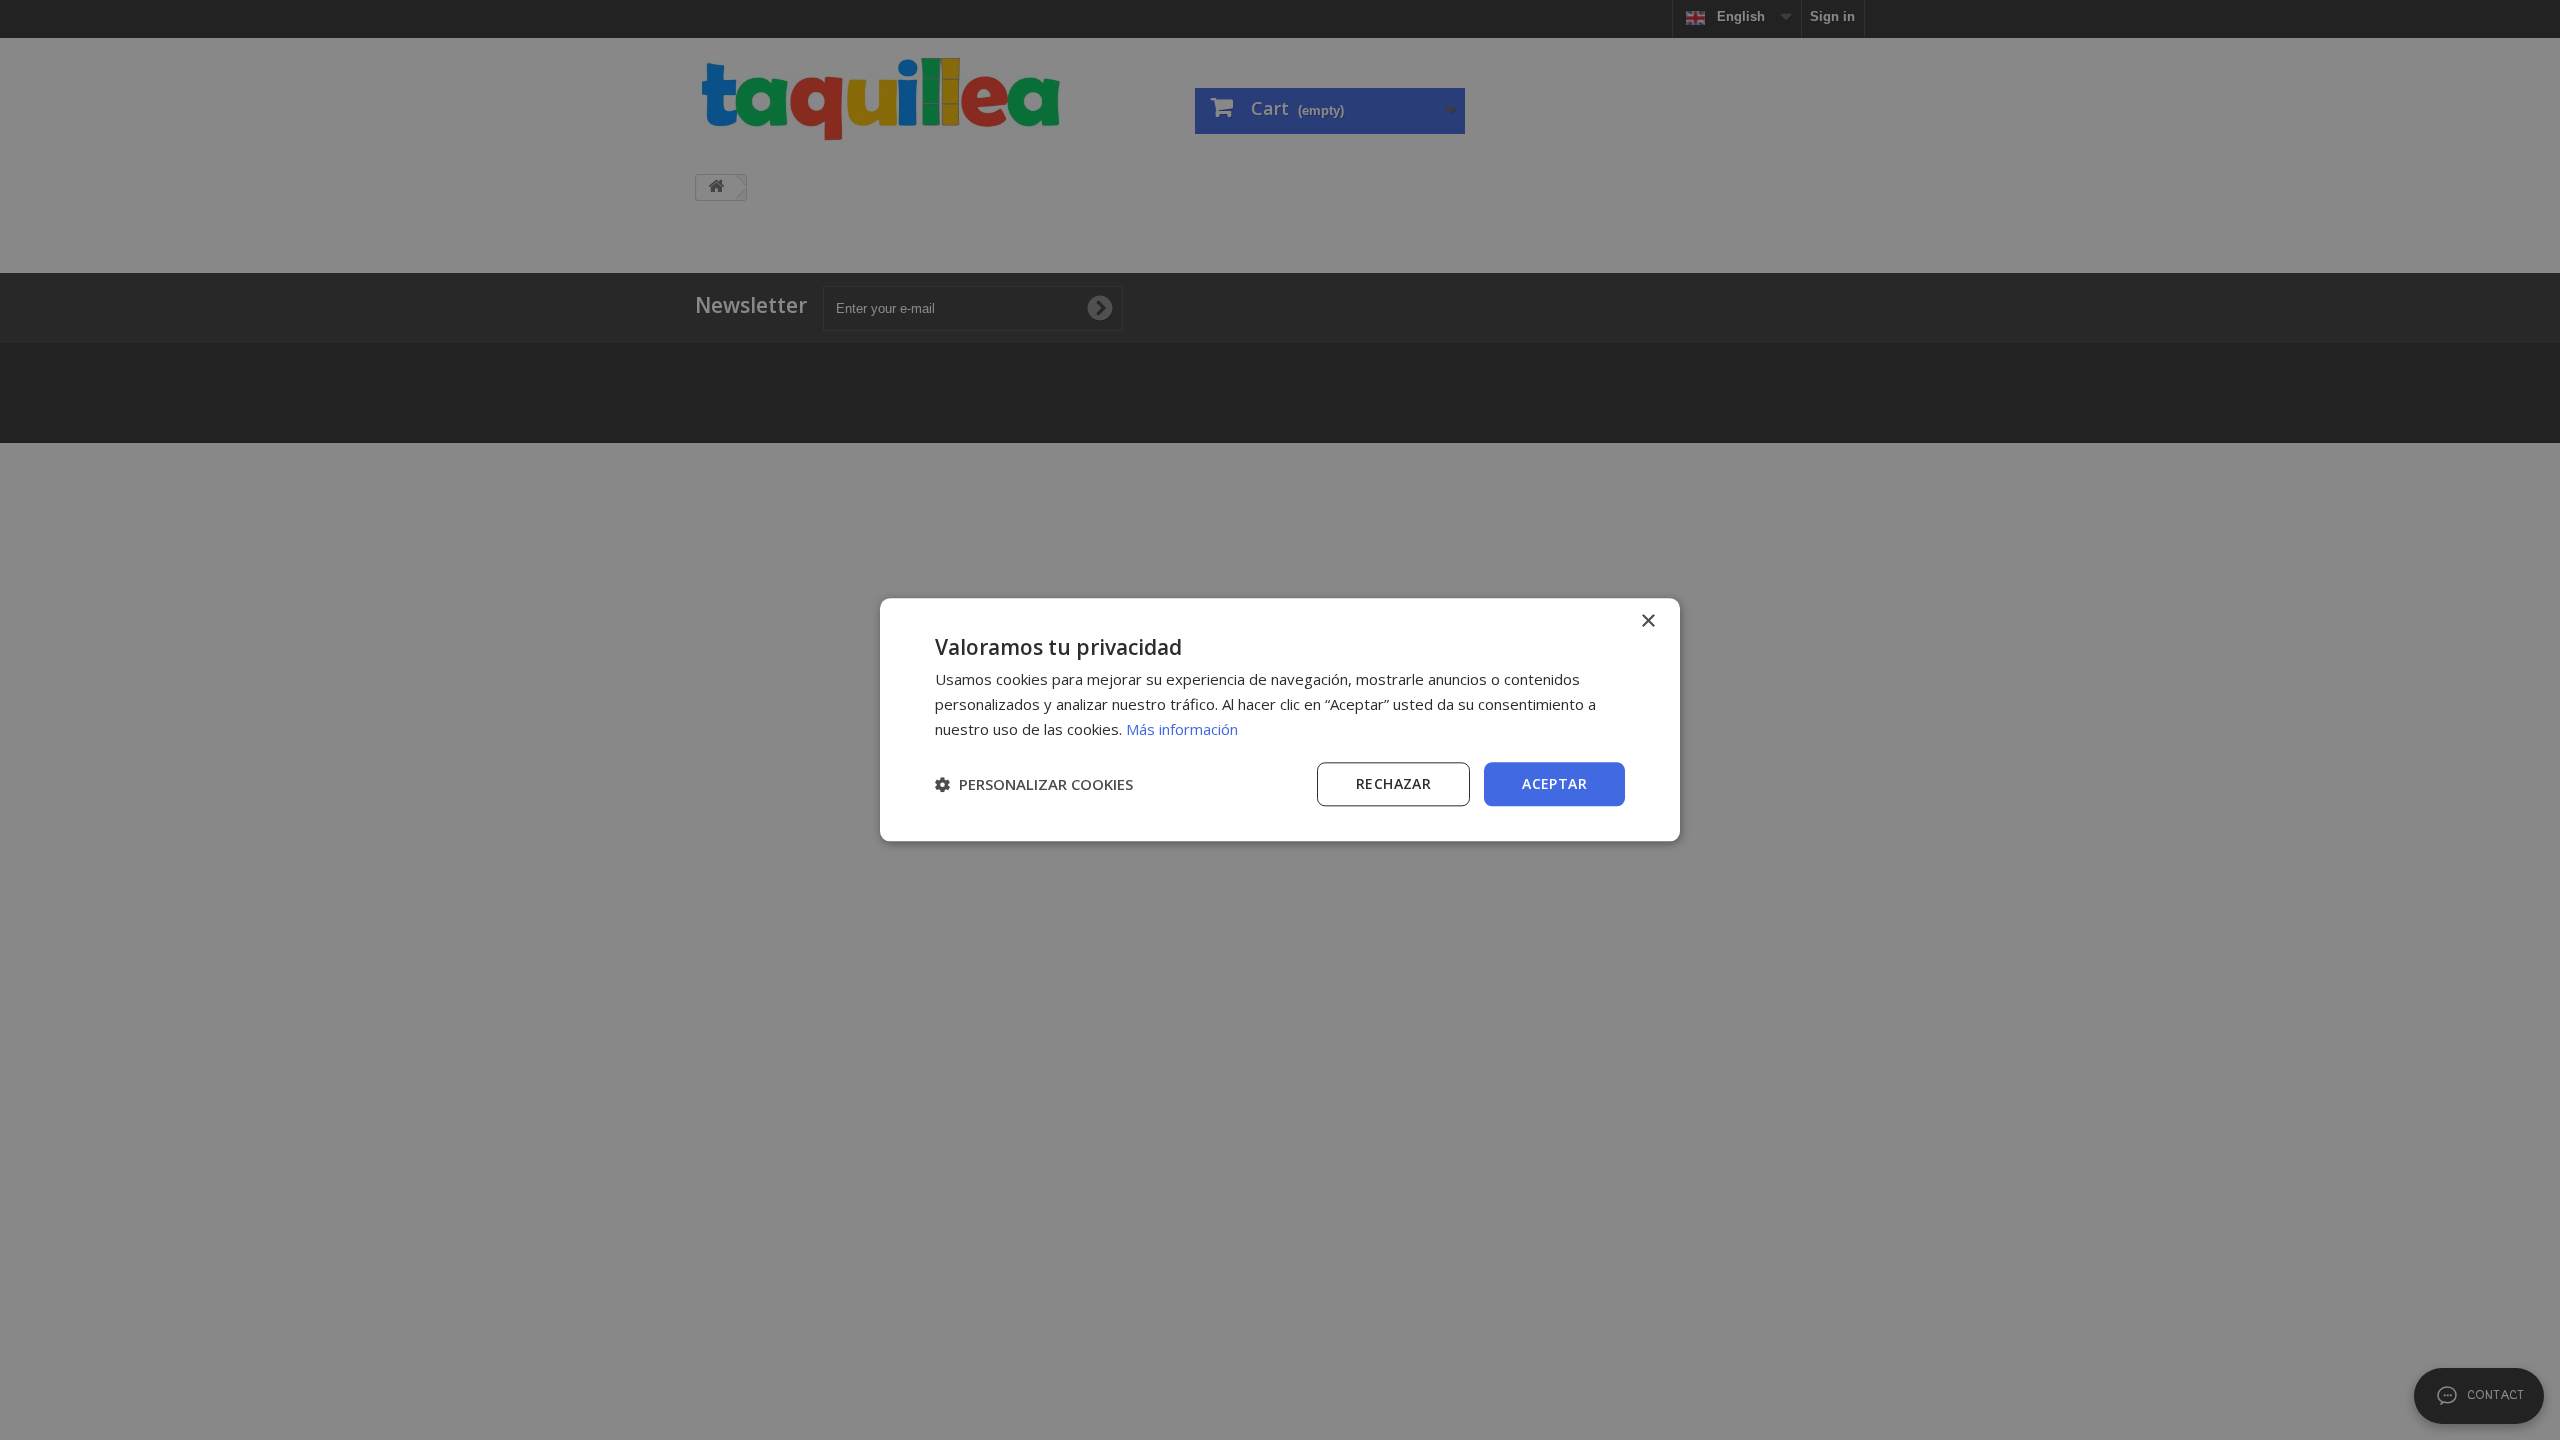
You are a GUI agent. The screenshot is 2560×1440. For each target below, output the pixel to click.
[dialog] (1280, 720)
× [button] (1647, 621)
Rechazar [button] (1393, 783)
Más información (1182, 729)
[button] (1034, 784)
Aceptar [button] (1554, 783)
